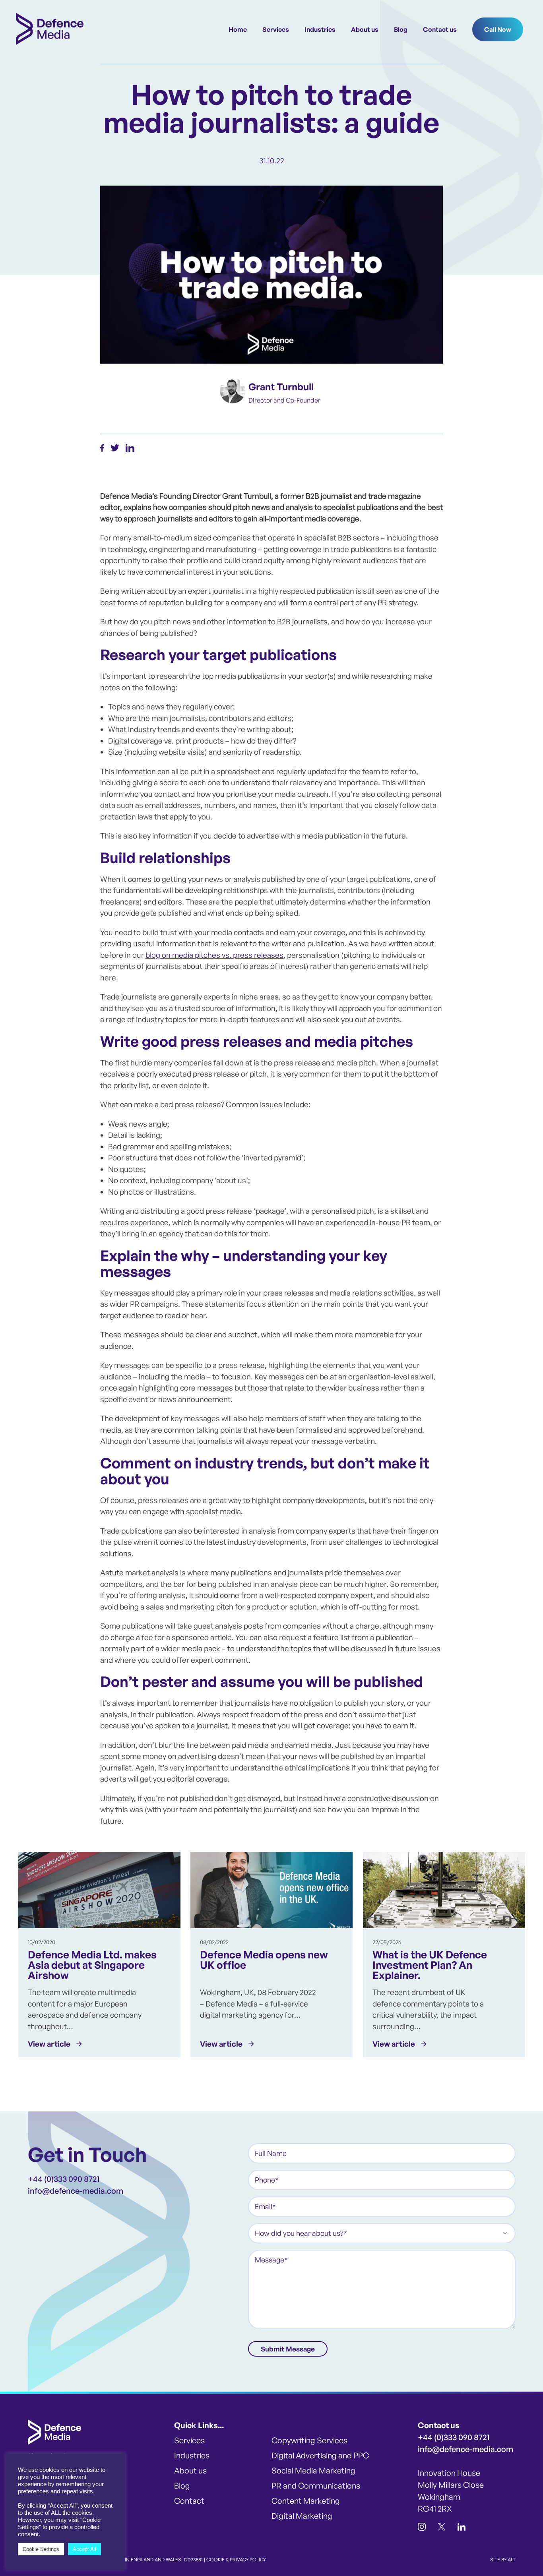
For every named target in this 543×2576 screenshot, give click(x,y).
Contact (189, 2501)
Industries (320, 29)
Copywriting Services (309, 2440)
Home (238, 29)
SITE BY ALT (503, 2560)
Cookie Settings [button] (41, 2549)
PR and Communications (316, 2486)
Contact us (440, 29)
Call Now (498, 29)
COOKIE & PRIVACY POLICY (236, 2560)
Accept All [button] (84, 2549)
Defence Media (50, 29)
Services (276, 29)
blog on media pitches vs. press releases (214, 955)
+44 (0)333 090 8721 (64, 2179)
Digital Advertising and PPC (320, 2455)
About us (365, 29)
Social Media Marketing (313, 2470)
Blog (401, 29)
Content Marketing (306, 2501)
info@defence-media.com (76, 2191)
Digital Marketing (302, 2516)
